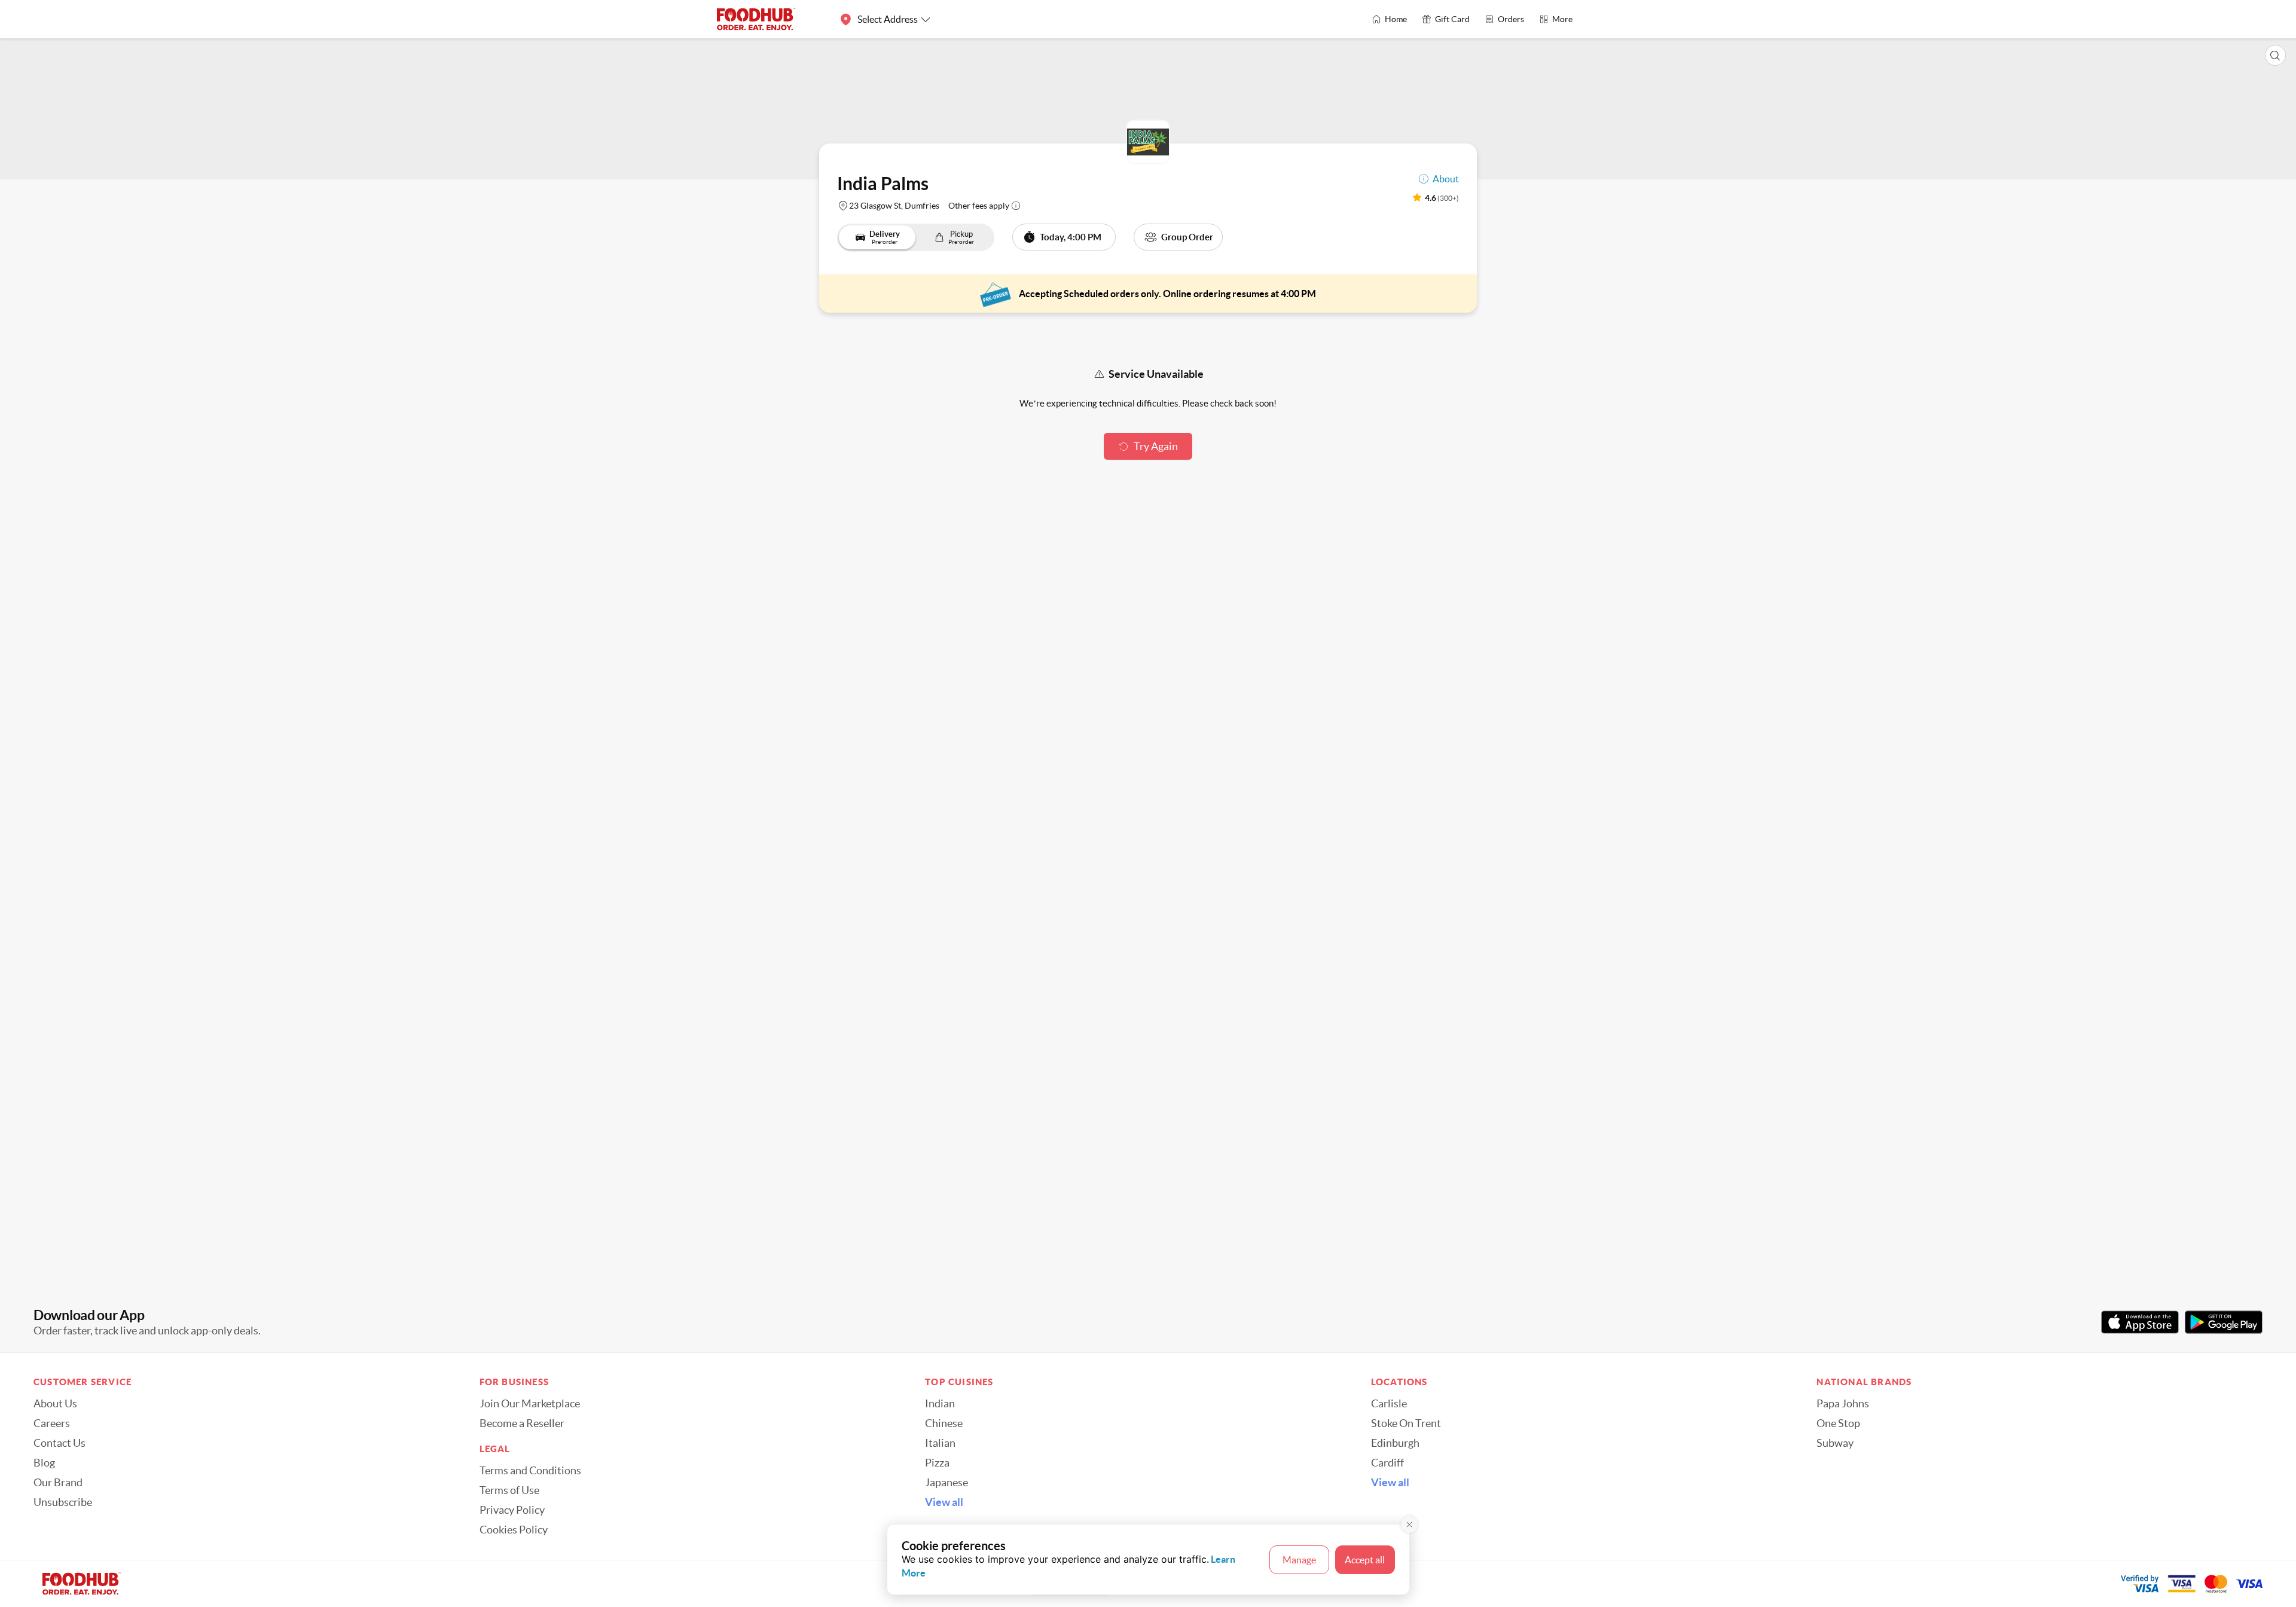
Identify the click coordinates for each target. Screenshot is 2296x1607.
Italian (940, 1443)
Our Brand (58, 1483)
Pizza (937, 1463)
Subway (1835, 1443)
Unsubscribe (63, 1502)
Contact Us (59, 1443)
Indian (940, 1404)
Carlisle (1389, 1404)
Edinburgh (1395, 1443)
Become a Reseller (522, 1423)
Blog (44, 1463)
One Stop (1838, 1423)
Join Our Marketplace (530, 1404)
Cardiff (1387, 1463)
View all (944, 1502)
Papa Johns (1843, 1404)
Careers (52, 1423)
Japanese (947, 1483)
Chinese (944, 1423)
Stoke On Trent (1406, 1423)
